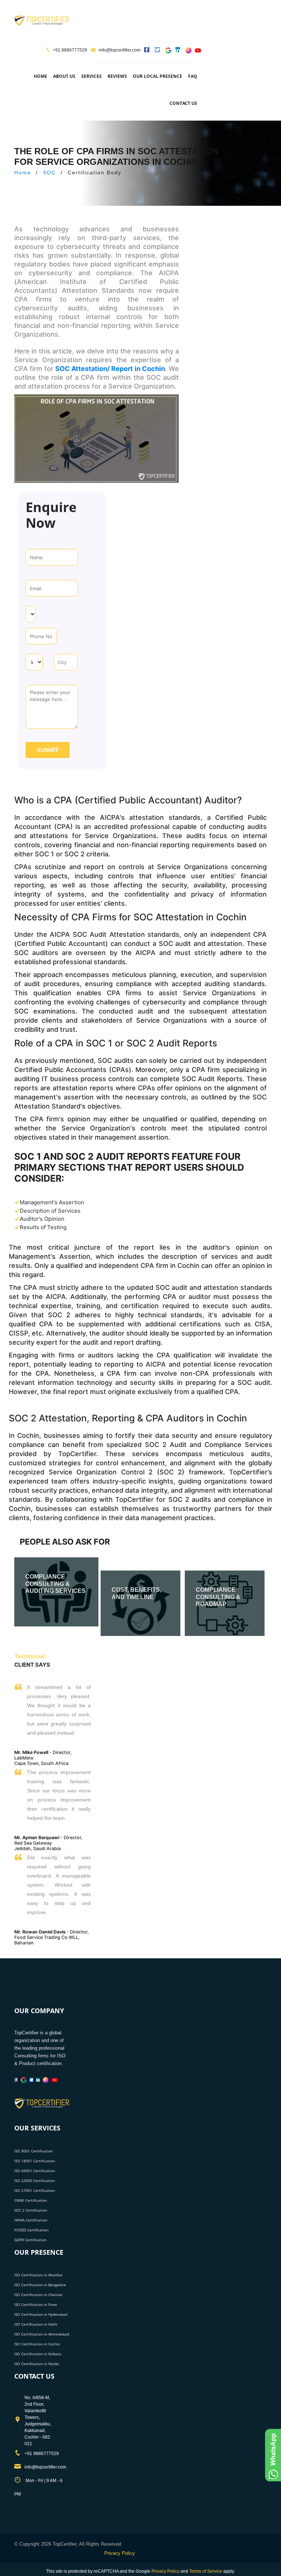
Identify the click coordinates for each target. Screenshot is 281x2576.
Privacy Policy (120, 2553)
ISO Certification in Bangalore (40, 2285)
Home (40, 76)
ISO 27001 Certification (35, 2190)
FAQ (193, 76)
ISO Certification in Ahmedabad (42, 2334)
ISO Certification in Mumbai (38, 2275)
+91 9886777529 (70, 50)
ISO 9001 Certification (33, 2151)
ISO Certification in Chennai (38, 2295)
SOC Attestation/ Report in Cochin (110, 369)
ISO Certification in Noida (37, 2364)
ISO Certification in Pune (36, 2304)
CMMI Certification (31, 2200)
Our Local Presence (158, 76)
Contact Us (183, 103)
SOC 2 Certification (31, 2210)
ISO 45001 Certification (35, 2171)
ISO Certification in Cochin (37, 2344)
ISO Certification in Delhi (36, 2324)
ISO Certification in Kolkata (38, 2354)
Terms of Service (206, 2571)
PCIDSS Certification (31, 2230)
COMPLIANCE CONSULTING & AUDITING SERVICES (55, 1584)
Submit (48, 750)
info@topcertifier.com (119, 50)
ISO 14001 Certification (35, 2161)
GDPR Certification (30, 2240)
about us (64, 76)
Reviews (117, 76)
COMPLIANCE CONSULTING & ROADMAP (218, 1597)
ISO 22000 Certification (35, 2181)
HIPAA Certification (31, 2220)
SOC (49, 173)
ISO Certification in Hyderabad (41, 2314)
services (91, 76)
